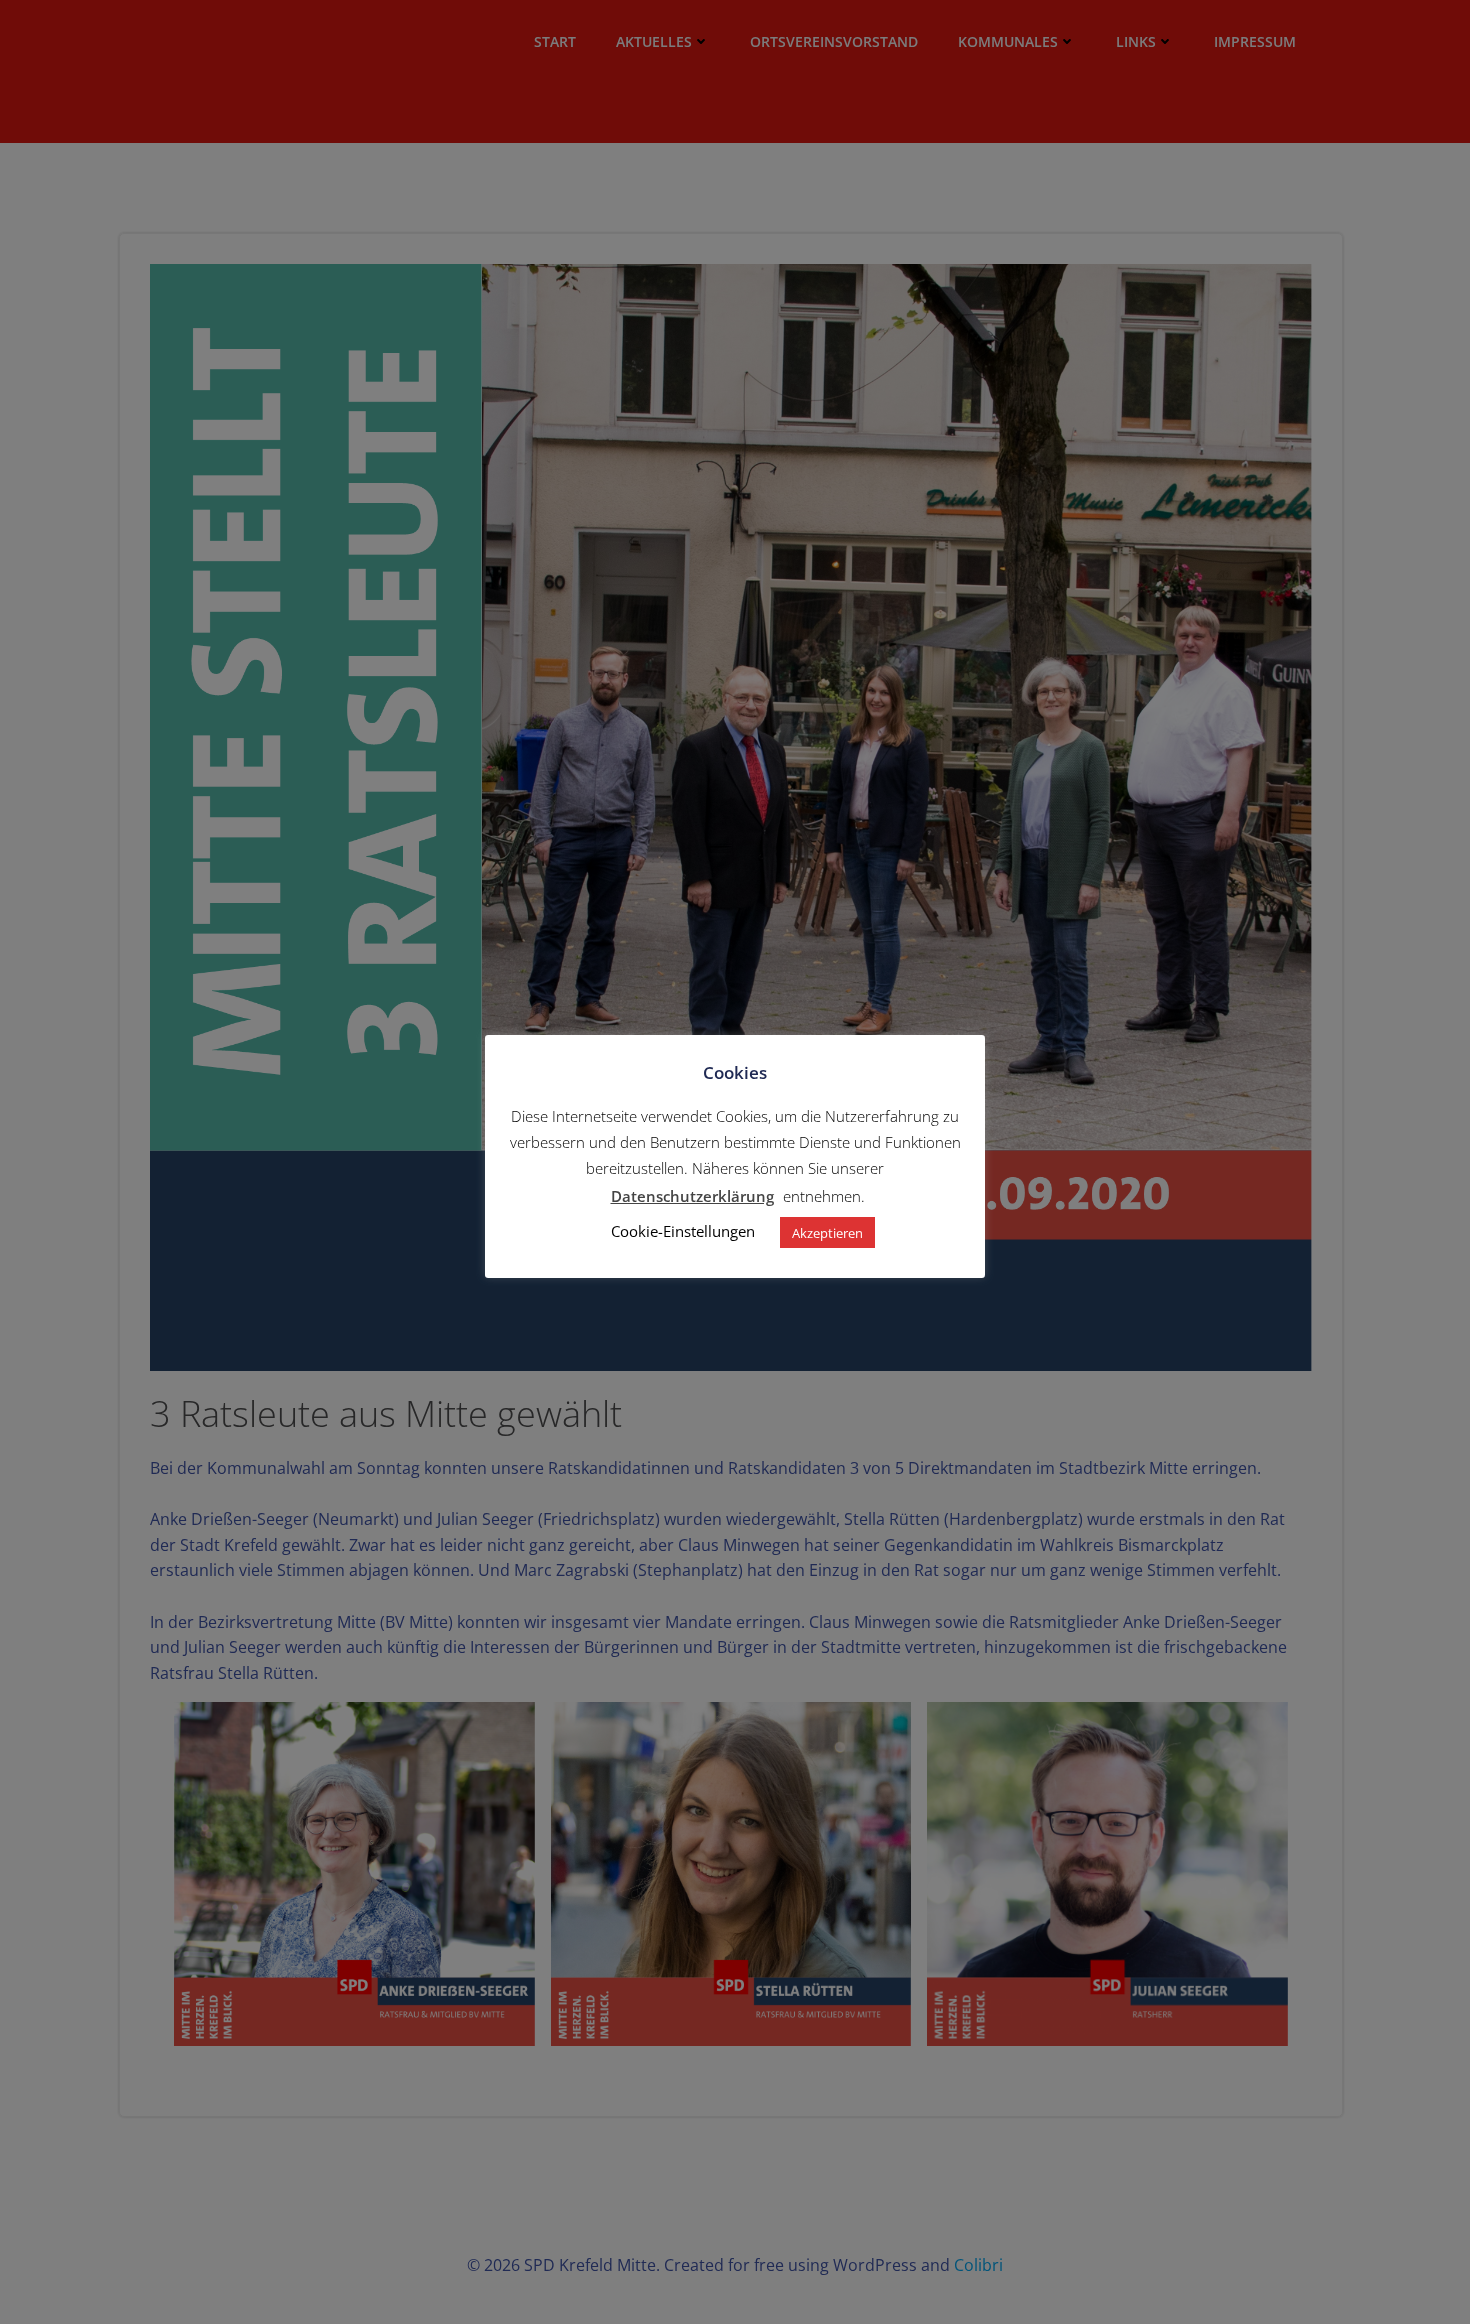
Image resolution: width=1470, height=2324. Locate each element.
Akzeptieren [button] (827, 1233)
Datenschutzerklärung (692, 1196)
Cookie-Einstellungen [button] (683, 1232)
